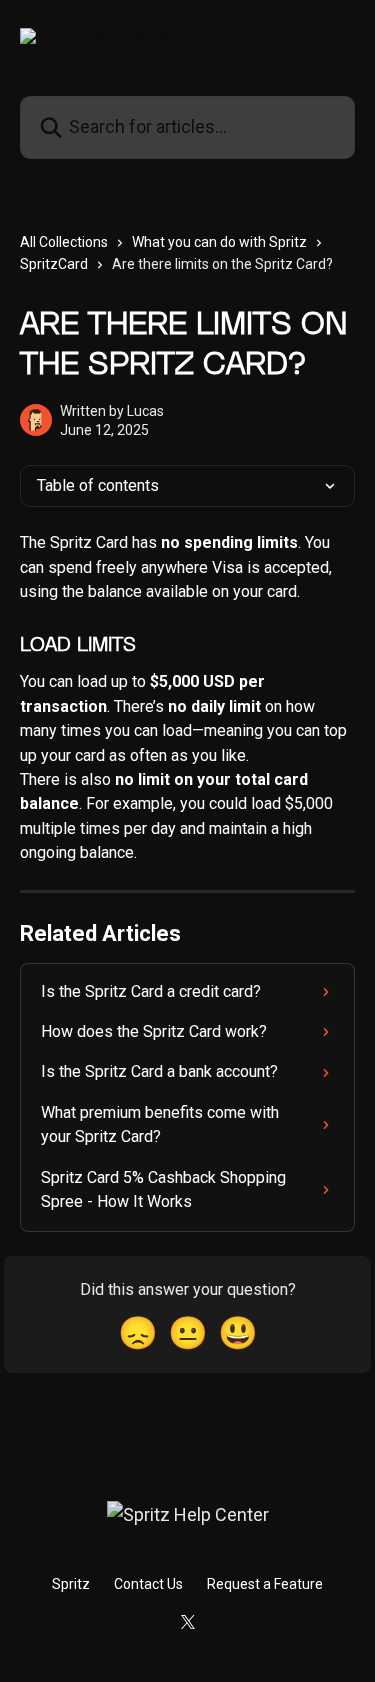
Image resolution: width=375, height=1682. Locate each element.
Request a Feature (265, 1584)
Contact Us (148, 1584)
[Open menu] (337, 36)
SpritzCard (54, 264)
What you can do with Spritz (219, 242)
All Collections (64, 242)
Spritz (71, 1584)
